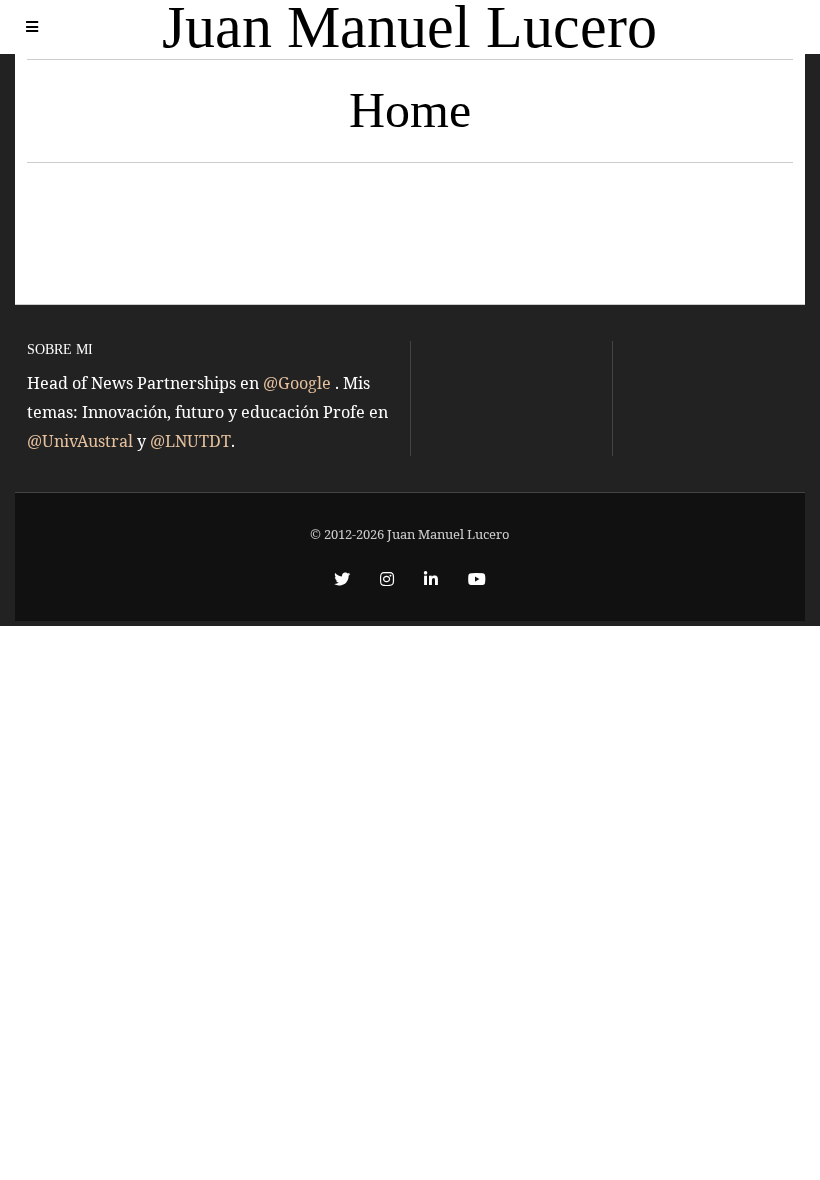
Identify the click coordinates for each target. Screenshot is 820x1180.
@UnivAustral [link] (82, 441)
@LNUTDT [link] (190, 441)
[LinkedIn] (431, 579)
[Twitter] (342, 579)
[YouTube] (477, 579)
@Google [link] (299, 383)
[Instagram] (387, 579)
